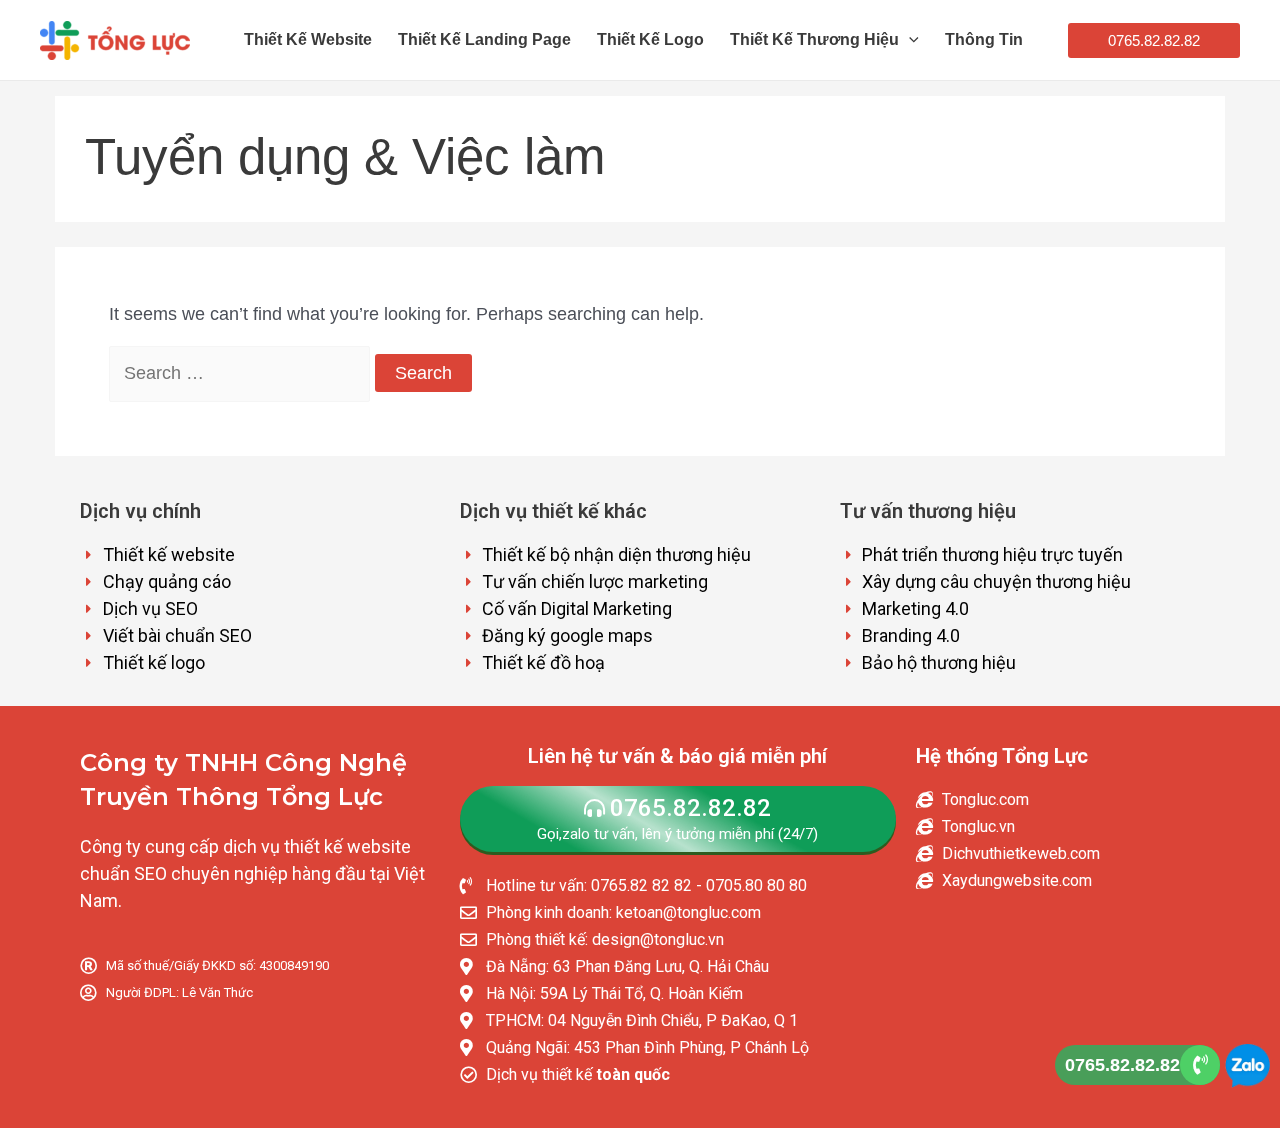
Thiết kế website (308, 39)
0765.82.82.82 (1122, 1065)
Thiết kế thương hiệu (814, 39)
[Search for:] (242, 373)
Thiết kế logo (650, 39)
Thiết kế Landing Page (484, 39)
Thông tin (984, 39)
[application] (909, 40)
